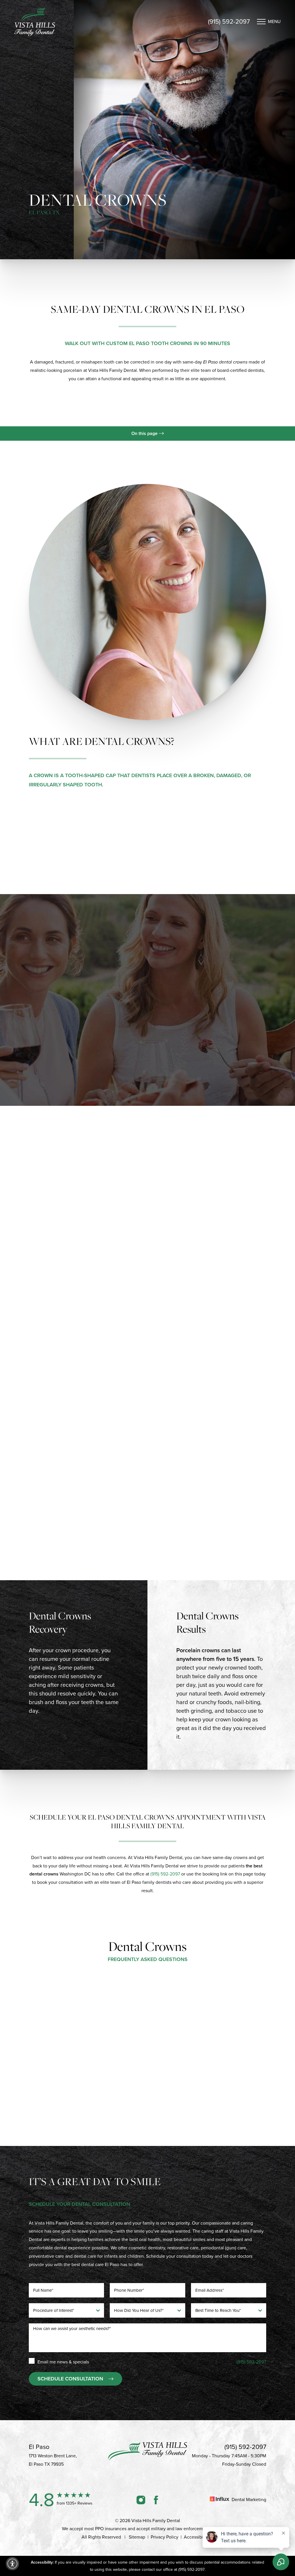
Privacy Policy (164, 2537)
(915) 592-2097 (229, 22)
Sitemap (137, 2537)
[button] (12, 2564)
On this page (145, 433)
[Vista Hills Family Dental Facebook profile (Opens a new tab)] (156, 2500)
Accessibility (196, 2537)
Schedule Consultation (70, 2379)
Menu (274, 21)
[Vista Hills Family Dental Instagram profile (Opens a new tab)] (141, 2500)
